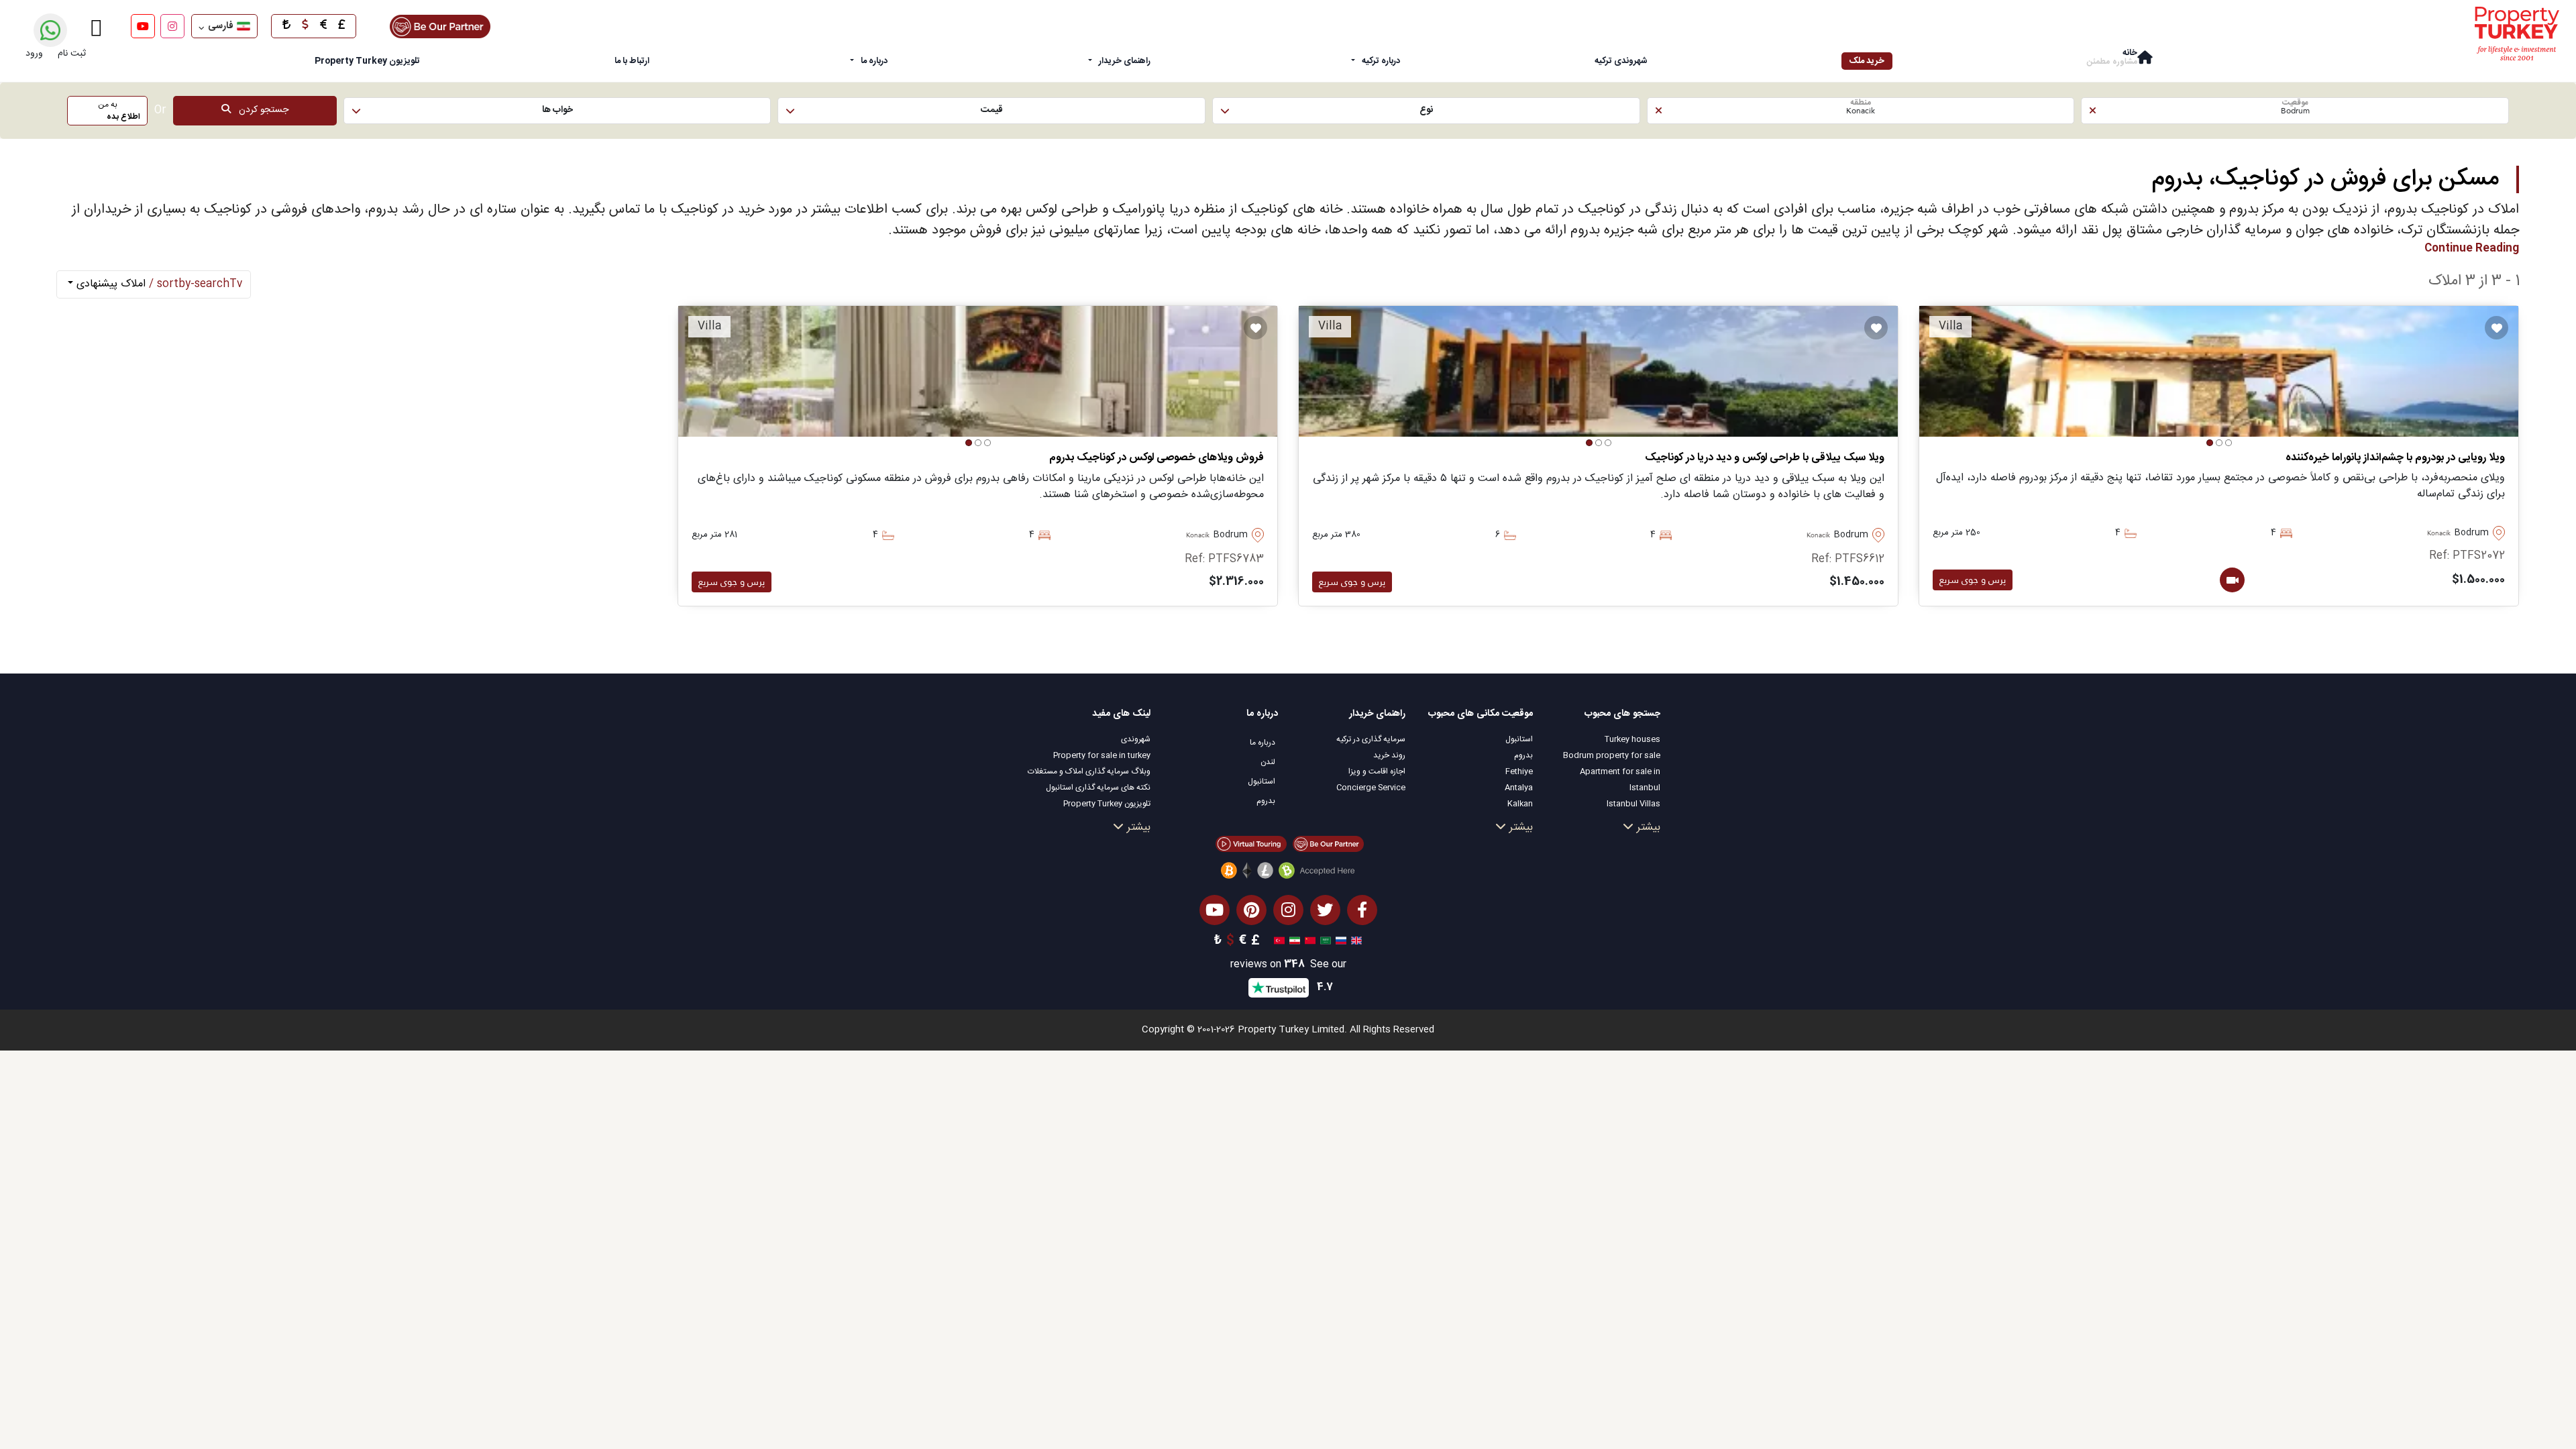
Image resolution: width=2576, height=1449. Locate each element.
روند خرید (1389, 755)
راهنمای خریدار (1125, 61)
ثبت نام (72, 54)
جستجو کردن (260, 110)
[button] (2295, 111)
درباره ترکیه (1381, 61)
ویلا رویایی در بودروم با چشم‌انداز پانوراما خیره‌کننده (2395, 458)
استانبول (1519, 739)
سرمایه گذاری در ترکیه (1371, 739)
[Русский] (1339, 941)
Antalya (1519, 788)
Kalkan (1520, 804)
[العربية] (1324, 941)
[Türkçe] (1278, 941)
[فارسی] (1293, 941)
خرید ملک (1867, 61)
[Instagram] (172, 26)
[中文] (1308, 941)
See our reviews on (1288, 965)
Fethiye (1519, 771)
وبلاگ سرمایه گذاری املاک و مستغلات (1089, 771)
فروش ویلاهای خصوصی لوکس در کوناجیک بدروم (1157, 458)
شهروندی (1136, 739)
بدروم (1523, 755)
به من (119, 111)
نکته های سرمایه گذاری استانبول (1098, 788)
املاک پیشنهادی (158, 284)
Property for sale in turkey (1102, 755)
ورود (34, 54)
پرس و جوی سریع (1973, 580)
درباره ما (874, 61)
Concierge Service (1371, 788)
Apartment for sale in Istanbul (1620, 780)
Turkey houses (1632, 739)
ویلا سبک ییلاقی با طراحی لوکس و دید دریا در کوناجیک (1765, 458)
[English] (1355, 941)
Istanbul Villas (1633, 804)
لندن (1268, 762)
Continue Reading (2472, 249)
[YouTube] (143, 26)
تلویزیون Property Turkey (1107, 804)
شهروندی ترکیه (1621, 61)
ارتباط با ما (632, 61)
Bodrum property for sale (1612, 755)
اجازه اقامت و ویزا (1377, 771)
